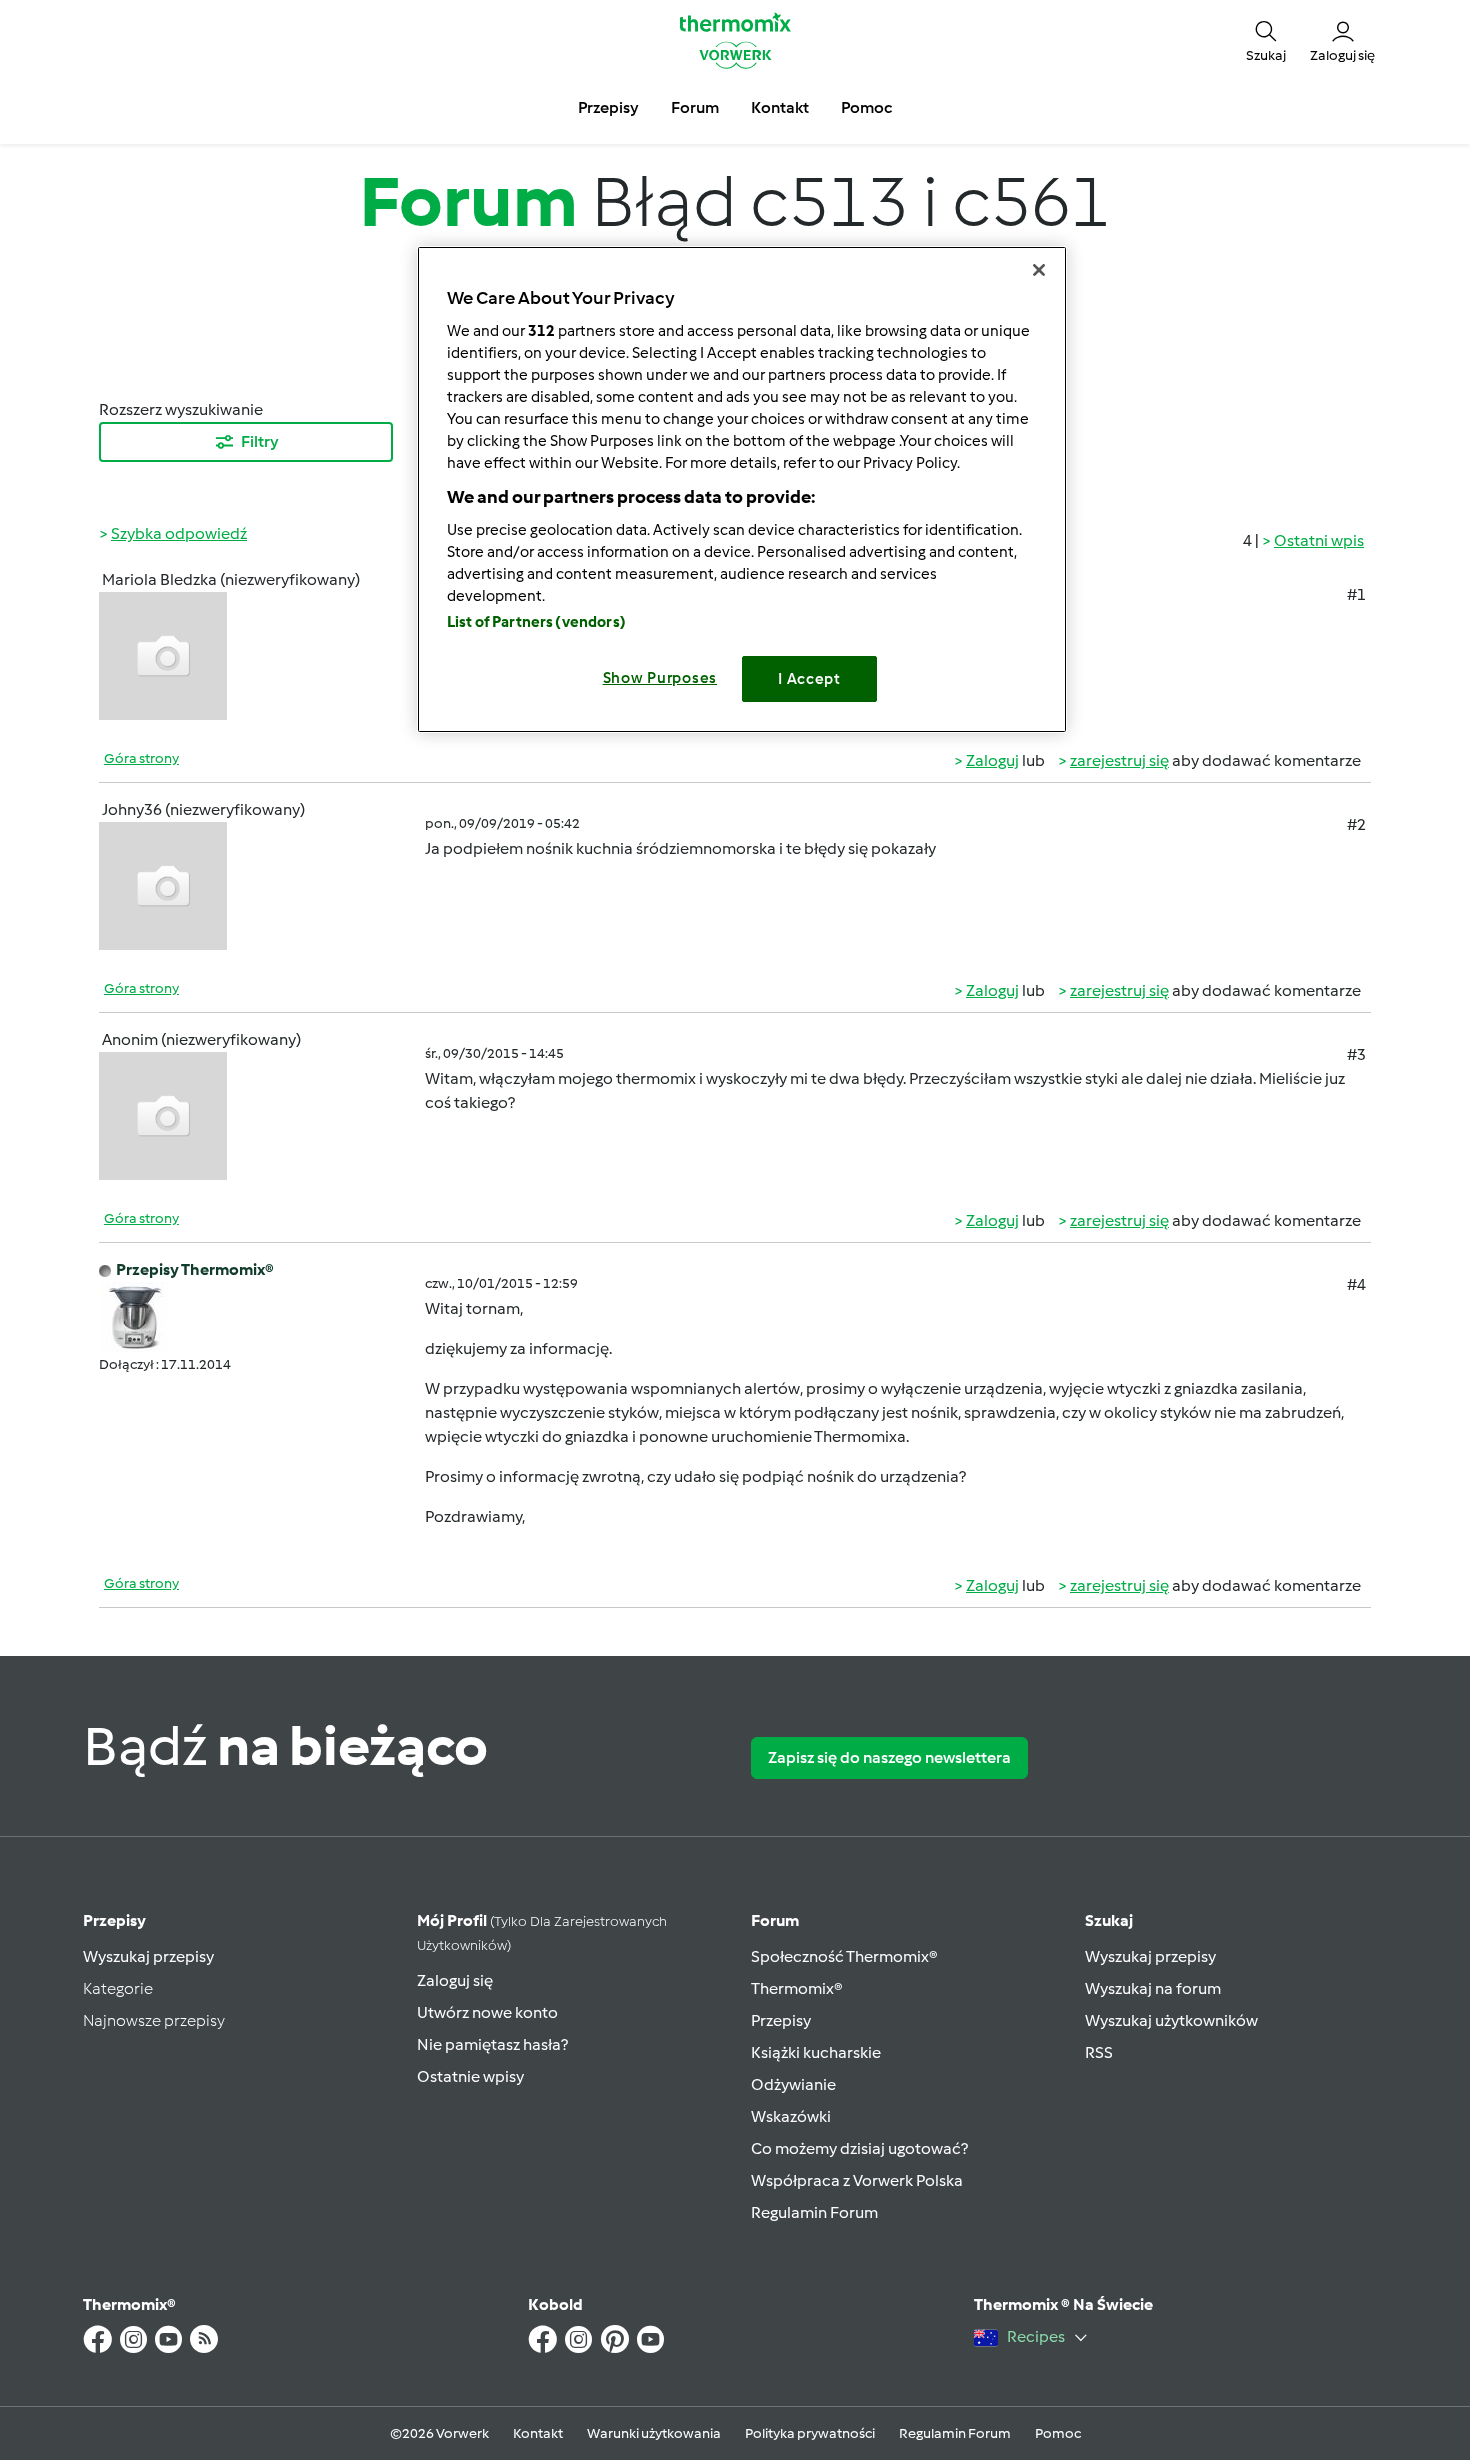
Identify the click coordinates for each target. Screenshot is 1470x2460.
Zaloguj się (455, 1980)
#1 (1356, 594)
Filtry (260, 441)
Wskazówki (791, 2116)
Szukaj (1109, 1920)
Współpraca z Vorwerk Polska (857, 2180)
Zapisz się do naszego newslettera (889, 1757)
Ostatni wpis (1319, 540)
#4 (1356, 1284)
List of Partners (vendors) (536, 622)
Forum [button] (695, 107)
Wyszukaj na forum (1153, 1988)
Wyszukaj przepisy (148, 1956)
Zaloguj (992, 760)
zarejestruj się (1119, 760)
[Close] (1039, 270)
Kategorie (118, 1988)
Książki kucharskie (816, 2052)
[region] (742, 489)
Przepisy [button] (608, 107)
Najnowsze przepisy (154, 2020)
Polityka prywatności (810, 2433)
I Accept (809, 679)
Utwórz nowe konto (487, 2012)
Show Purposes (660, 678)
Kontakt (538, 2433)
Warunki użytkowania (654, 2433)
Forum (775, 1920)
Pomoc (1058, 2433)
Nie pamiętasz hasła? (492, 2044)
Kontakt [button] (780, 107)
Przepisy (114, 1920)
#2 (1356, 824)
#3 (1356, 1054)
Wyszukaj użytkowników (1171, 2020)
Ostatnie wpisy (470, 2076)
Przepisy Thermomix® (195, 1269)
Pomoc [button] (866, 107)
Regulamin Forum (814, 2212)
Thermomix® (797, 1988)
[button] (1266, 40)
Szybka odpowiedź (179, 533)
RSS (1099, 2052)
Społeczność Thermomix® (844, 1956)
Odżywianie (793, 2084)
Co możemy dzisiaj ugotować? (859, 2148)
